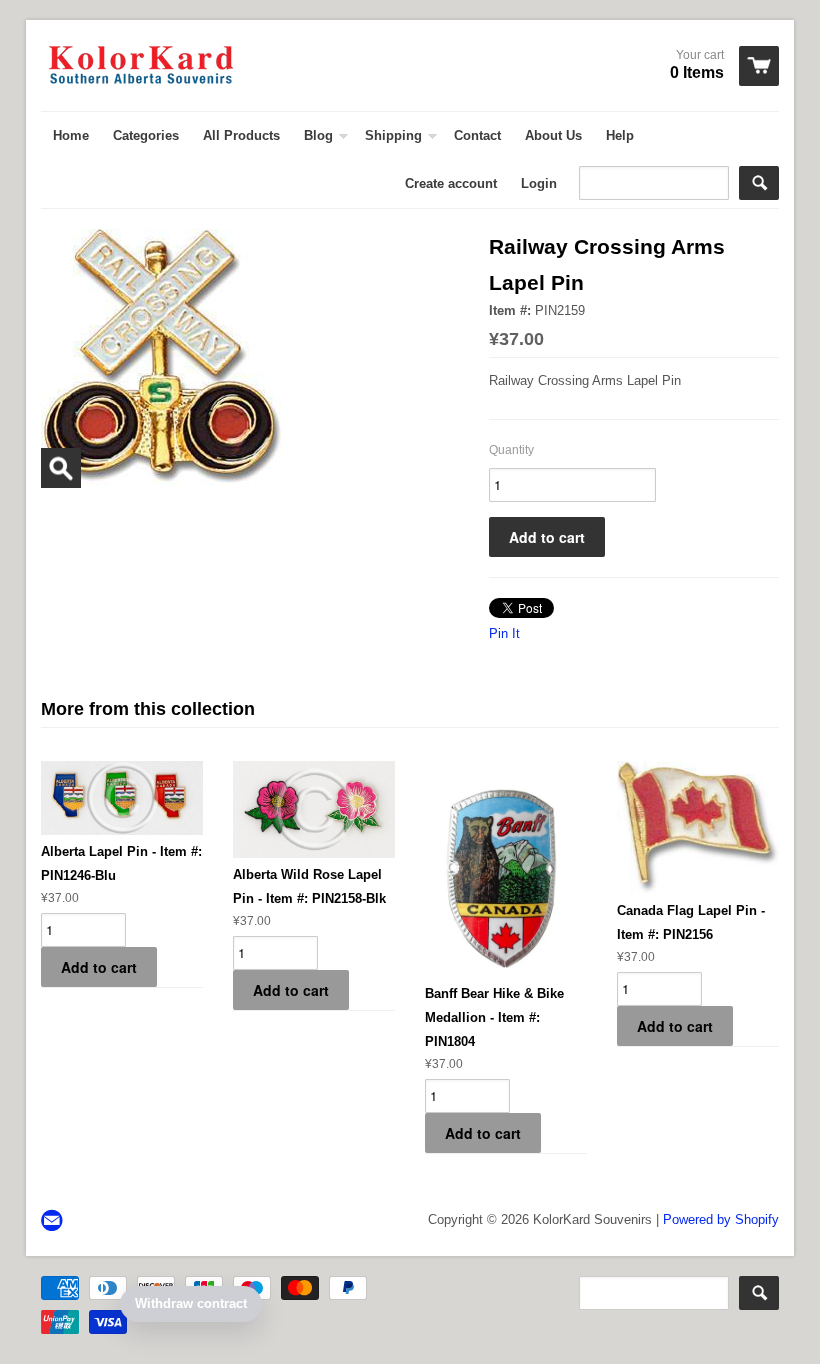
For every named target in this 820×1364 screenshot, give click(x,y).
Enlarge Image (61, 468)
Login (539, 183)
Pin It (504, 633)
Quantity (511, 450)
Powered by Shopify (721, 1219)
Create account (451, 183)
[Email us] (54, 1221)
